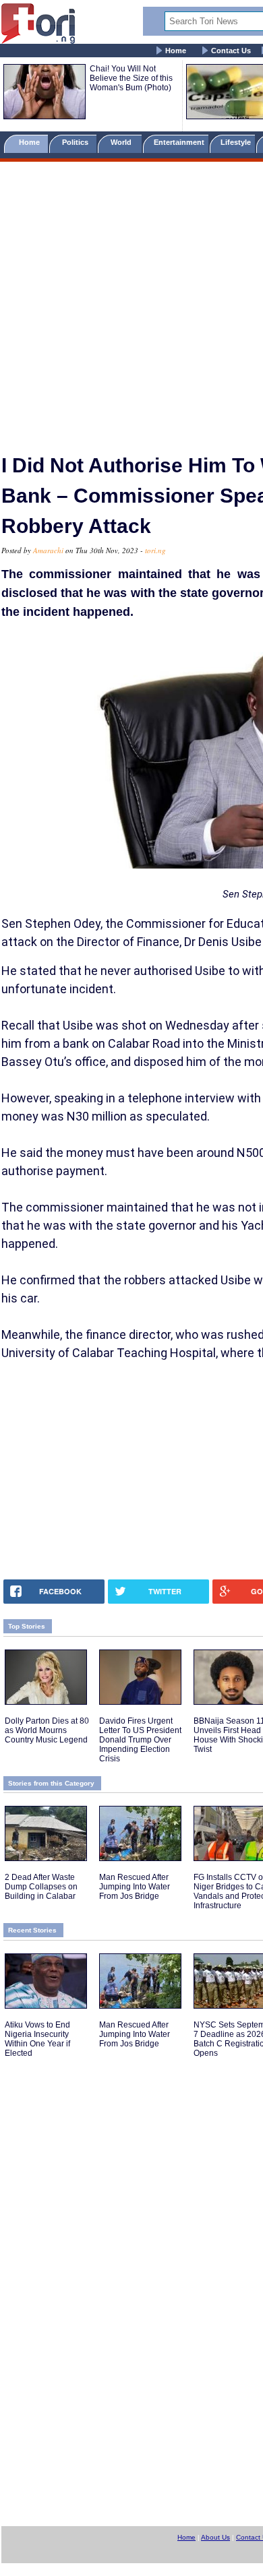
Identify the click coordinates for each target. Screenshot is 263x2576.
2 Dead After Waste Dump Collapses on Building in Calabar (41, 1887)
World (123, 142)
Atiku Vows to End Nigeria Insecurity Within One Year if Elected (37, 2039)
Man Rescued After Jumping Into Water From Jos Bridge (135, 1887)
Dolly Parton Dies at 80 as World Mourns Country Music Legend (47, 1730)
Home (176, 51)
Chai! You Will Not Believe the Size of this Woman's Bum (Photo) (131, 78)
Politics (76, 142)
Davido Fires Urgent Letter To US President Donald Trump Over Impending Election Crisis (140, 1740)
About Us (215, 2537)
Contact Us (231, 51)
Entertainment (179, 142)
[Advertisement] (131, 302)
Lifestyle (236, 142)
